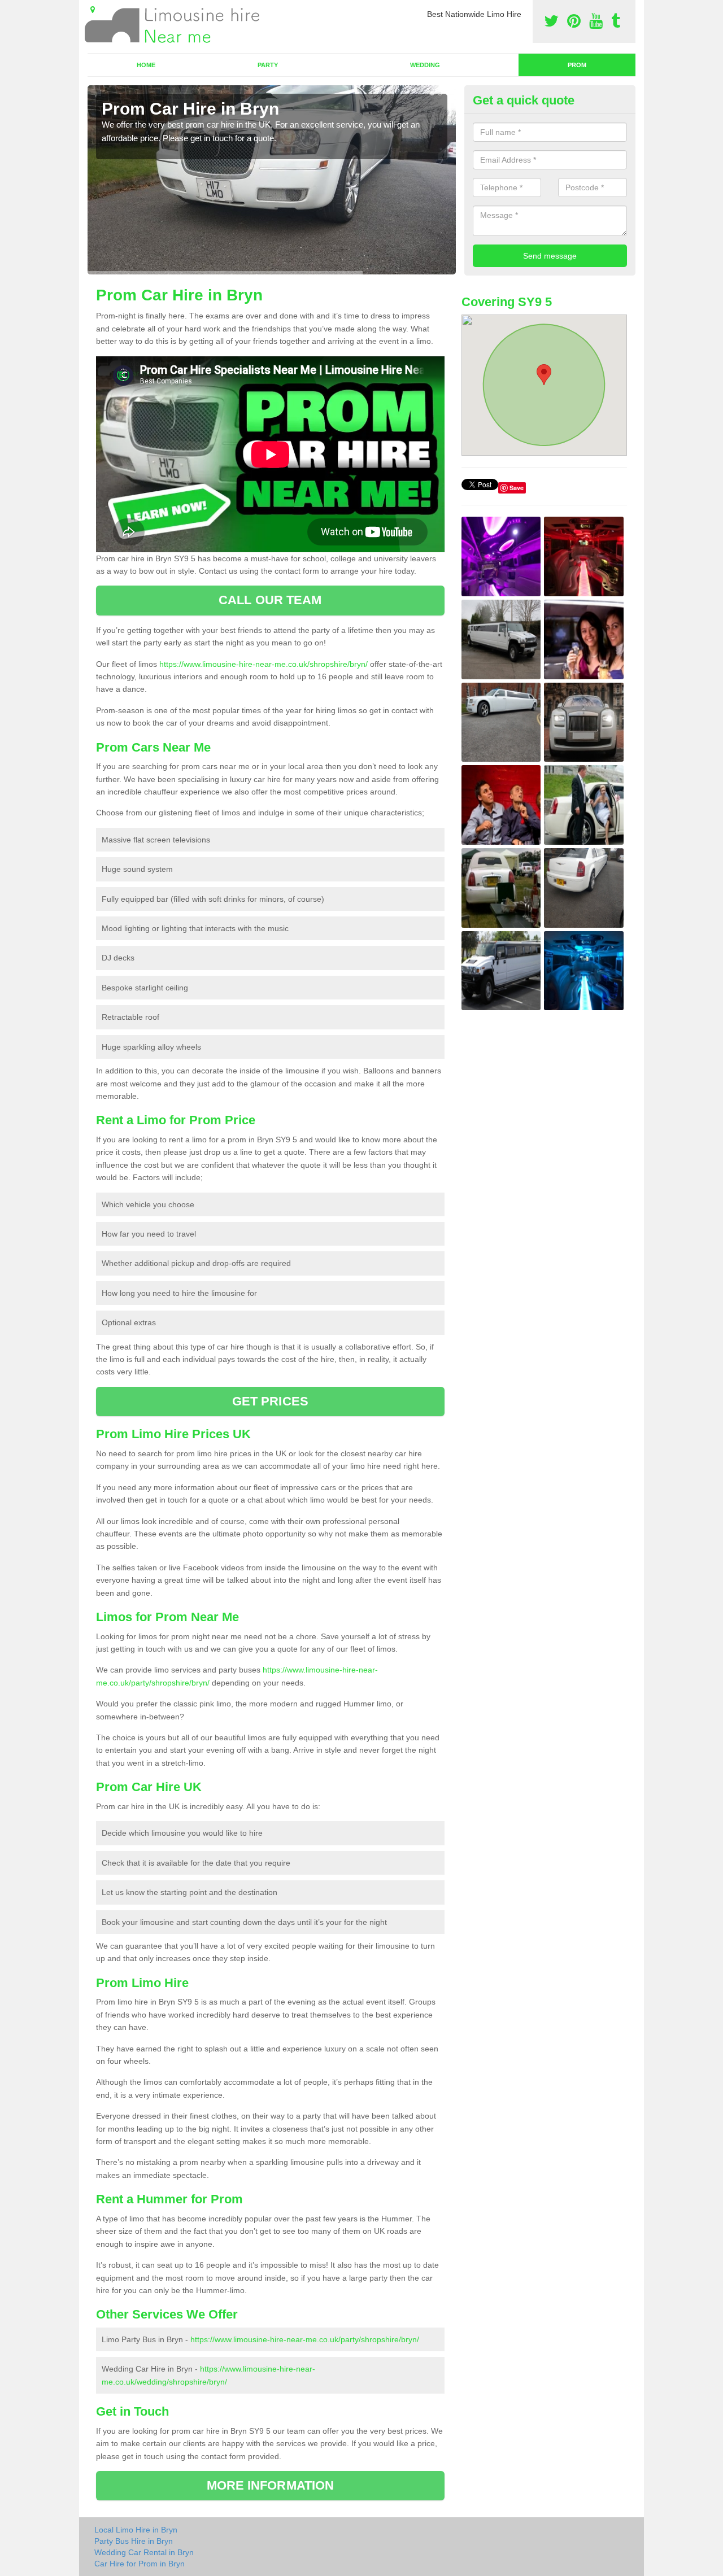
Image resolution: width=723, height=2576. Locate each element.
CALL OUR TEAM (270, 600)
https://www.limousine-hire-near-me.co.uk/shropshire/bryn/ (263, 664)
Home (146, 65)
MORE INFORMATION (271, 2485)
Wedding (425, 65)
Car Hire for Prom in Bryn (140, 2564)
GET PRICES (270, 1401)
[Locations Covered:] (93, 10)
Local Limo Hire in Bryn (136, 2530)
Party (268, 65)
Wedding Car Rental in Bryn (144, 2552)
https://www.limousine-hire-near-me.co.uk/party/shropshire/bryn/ (305, 2339)
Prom (577, 65)
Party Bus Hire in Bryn (134, 2541)
